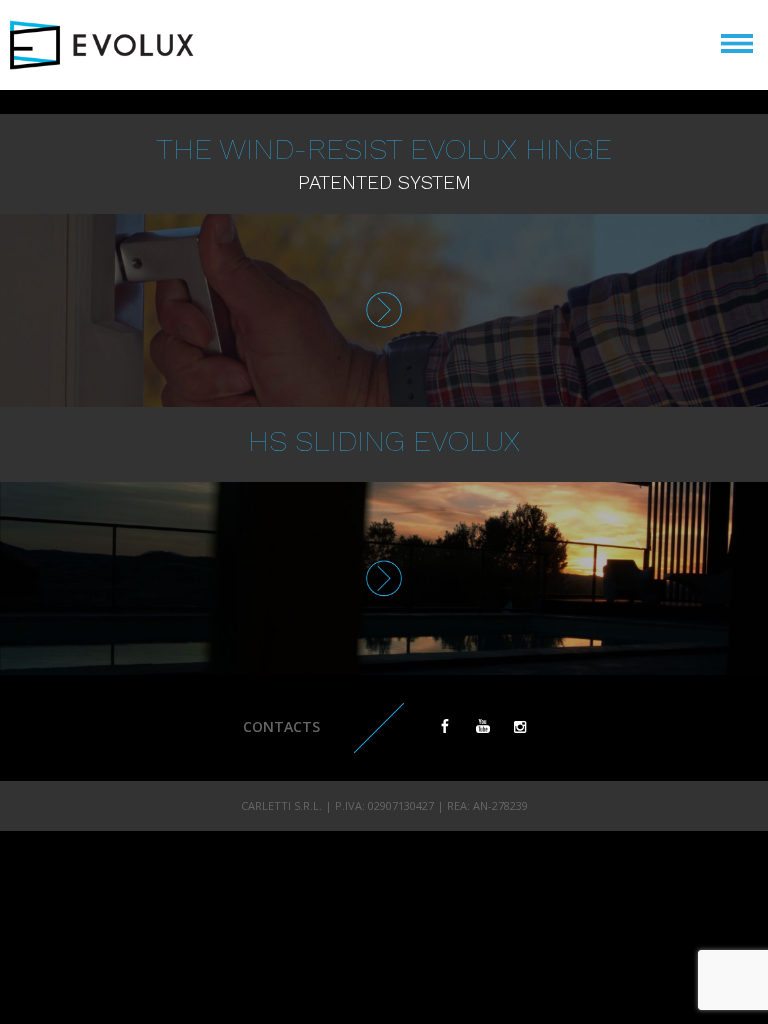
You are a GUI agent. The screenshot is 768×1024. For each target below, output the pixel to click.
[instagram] (520, 726)
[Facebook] (445, 726)
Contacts (281, 726)
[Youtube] (483, 726)
